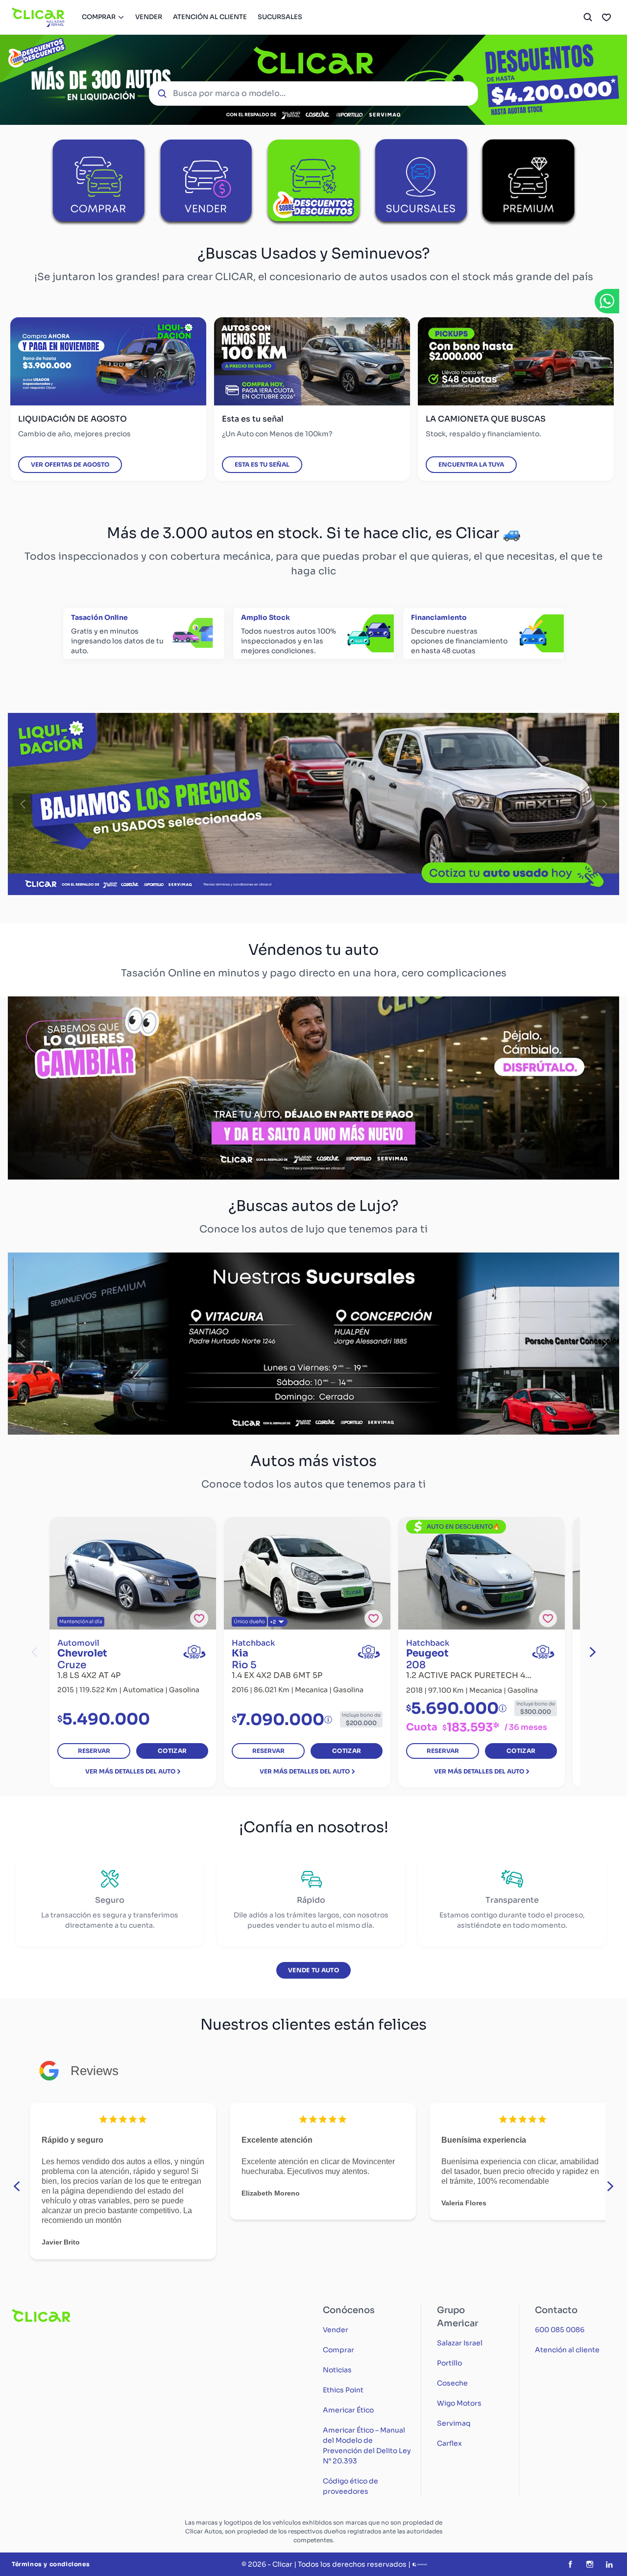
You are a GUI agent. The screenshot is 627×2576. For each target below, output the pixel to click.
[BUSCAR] (588, 17)
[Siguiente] (604, 804)
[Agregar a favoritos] (199, 1619)
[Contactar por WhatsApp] (607, 301)
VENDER (149, 17)
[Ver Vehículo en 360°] (194, 1652)
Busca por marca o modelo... (229, 93)
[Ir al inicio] (38, 17)
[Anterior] (23, 804)
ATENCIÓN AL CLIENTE (210, 17)
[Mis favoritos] (606, 17)
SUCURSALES (280, 17)
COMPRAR (99, 17)
